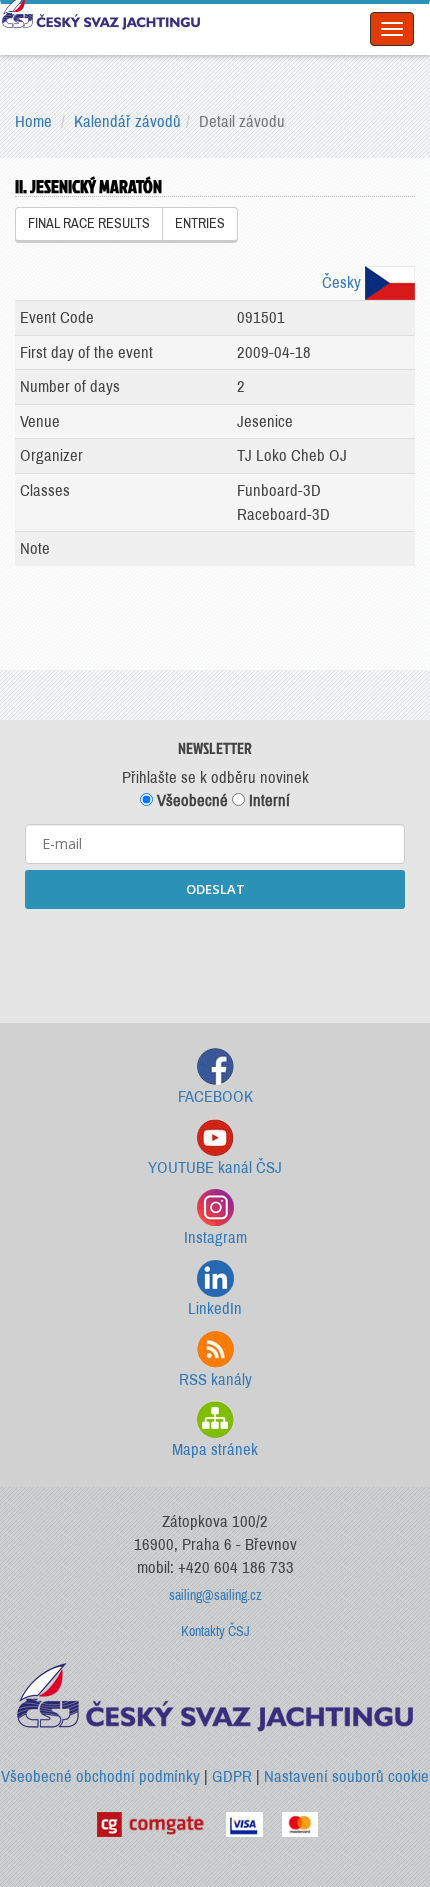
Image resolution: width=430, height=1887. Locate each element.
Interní (267, 800)
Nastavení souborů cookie (346, 1776)
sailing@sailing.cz (215, 1595)
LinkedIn (215, 1308)
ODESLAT (215, 889)
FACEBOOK (215, 1096)
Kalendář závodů (127, 121)
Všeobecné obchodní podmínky (100, 1776)
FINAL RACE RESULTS (89, 223)
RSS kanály (215, 1379)
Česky (343, 282)
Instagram (215, 1237)
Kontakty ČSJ (215, 1631)
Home (33, 121)
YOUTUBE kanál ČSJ (215, 1167)
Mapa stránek (215, 1449)
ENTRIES (200, 223)
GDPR (232, 1776)
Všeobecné (190, 800)
